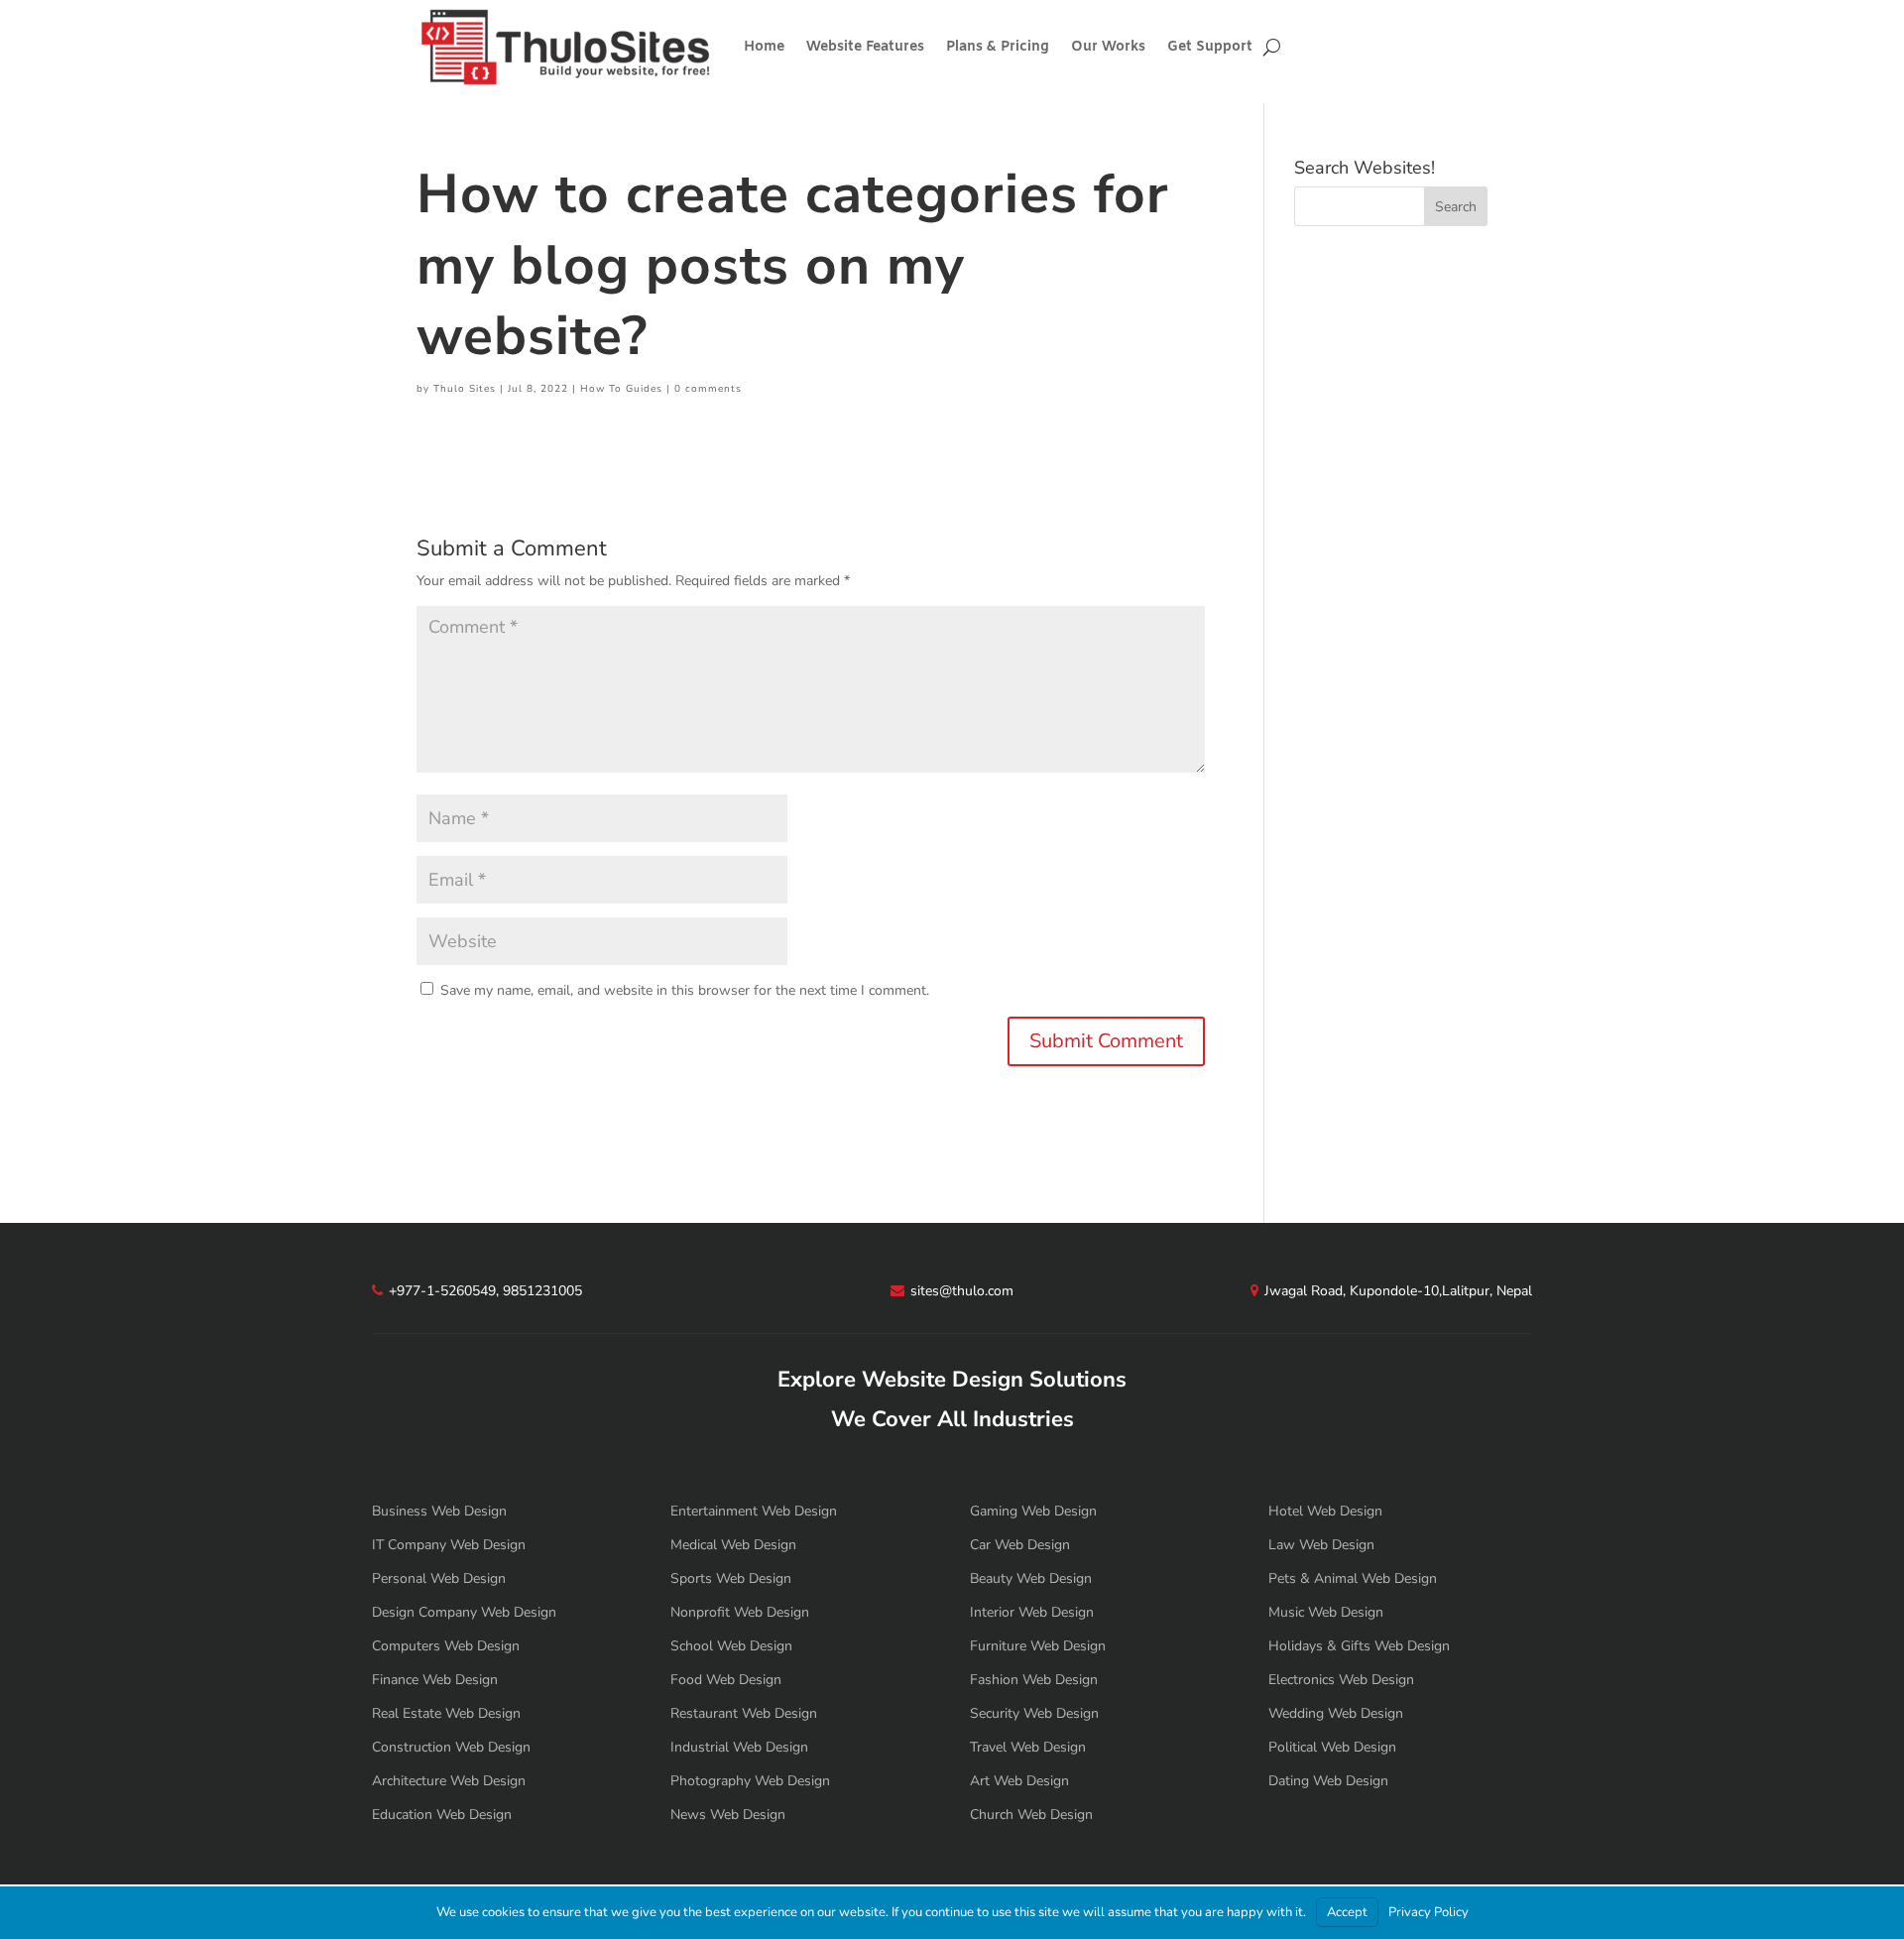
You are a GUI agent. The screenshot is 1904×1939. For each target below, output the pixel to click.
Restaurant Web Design (744, 1713)
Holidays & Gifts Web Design (1359, 1646)
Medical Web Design (733, 1545)
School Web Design (731, 1646)
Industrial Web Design (739, 1747)
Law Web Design (1321, 1545)
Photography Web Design (750, 1781)
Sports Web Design (731, 1578)
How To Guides (621, 389)
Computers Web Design (446, 1646)
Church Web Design (1031, 1815)
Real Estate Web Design (446, 1713)
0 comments (708, 389)
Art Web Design (1019, 1781)
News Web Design (728, 1815)
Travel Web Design (1028, 1747)
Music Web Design (1326, 1612)
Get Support (1210, 47)
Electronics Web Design (1341, 1680)
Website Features (865, 47)
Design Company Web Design (464, 1612)
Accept (1347, 1912)
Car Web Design (1020, 1545)
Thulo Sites (465, 389)
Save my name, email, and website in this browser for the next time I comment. (685, 990)
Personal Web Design (439, 1578)
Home (764, 47)
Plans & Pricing (998, 47)
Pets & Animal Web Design (1353, 1578)
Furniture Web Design (1038, 1646)
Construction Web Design (451, 1747)
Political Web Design (1332, 1747)
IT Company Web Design (449, 1545)
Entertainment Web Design (754, 1511)
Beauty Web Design (1031, 1578)
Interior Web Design (1032, 1612)
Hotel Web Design (1325, 1511)
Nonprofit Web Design (740, 1612)
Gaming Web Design (1033, 1511)
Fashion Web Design (1034, 1680)
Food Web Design (726, 1680)
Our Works (1108, 47)
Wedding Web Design (1336, 1713)
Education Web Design (442, 1815)
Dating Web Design (1328, 1781)
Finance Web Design (435, 1680)
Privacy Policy (1428, 1912)
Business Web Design (439, 1511)
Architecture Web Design (449, 1781)
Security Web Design (1034, 1713)
